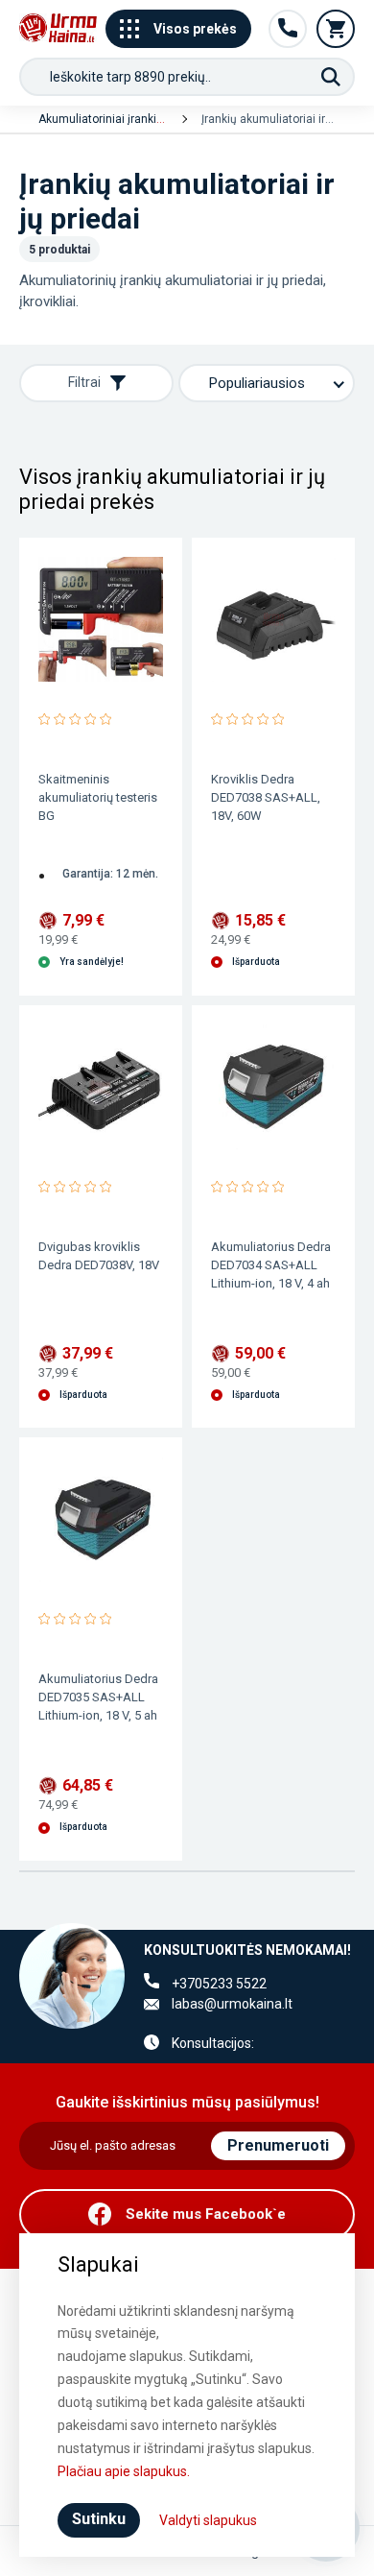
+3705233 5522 (219, 1984)
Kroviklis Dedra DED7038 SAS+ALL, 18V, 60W (266, 797)
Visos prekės (195, 29)
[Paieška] (331, 77)
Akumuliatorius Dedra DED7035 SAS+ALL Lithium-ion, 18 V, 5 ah (98, 1697)
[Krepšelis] (336, 29)
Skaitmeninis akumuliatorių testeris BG (98, 797)
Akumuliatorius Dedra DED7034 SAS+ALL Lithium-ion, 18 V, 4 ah (271, 1265)
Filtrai (84, 382)
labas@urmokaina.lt (232, 2004)
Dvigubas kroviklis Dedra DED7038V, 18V (99, 1256)
